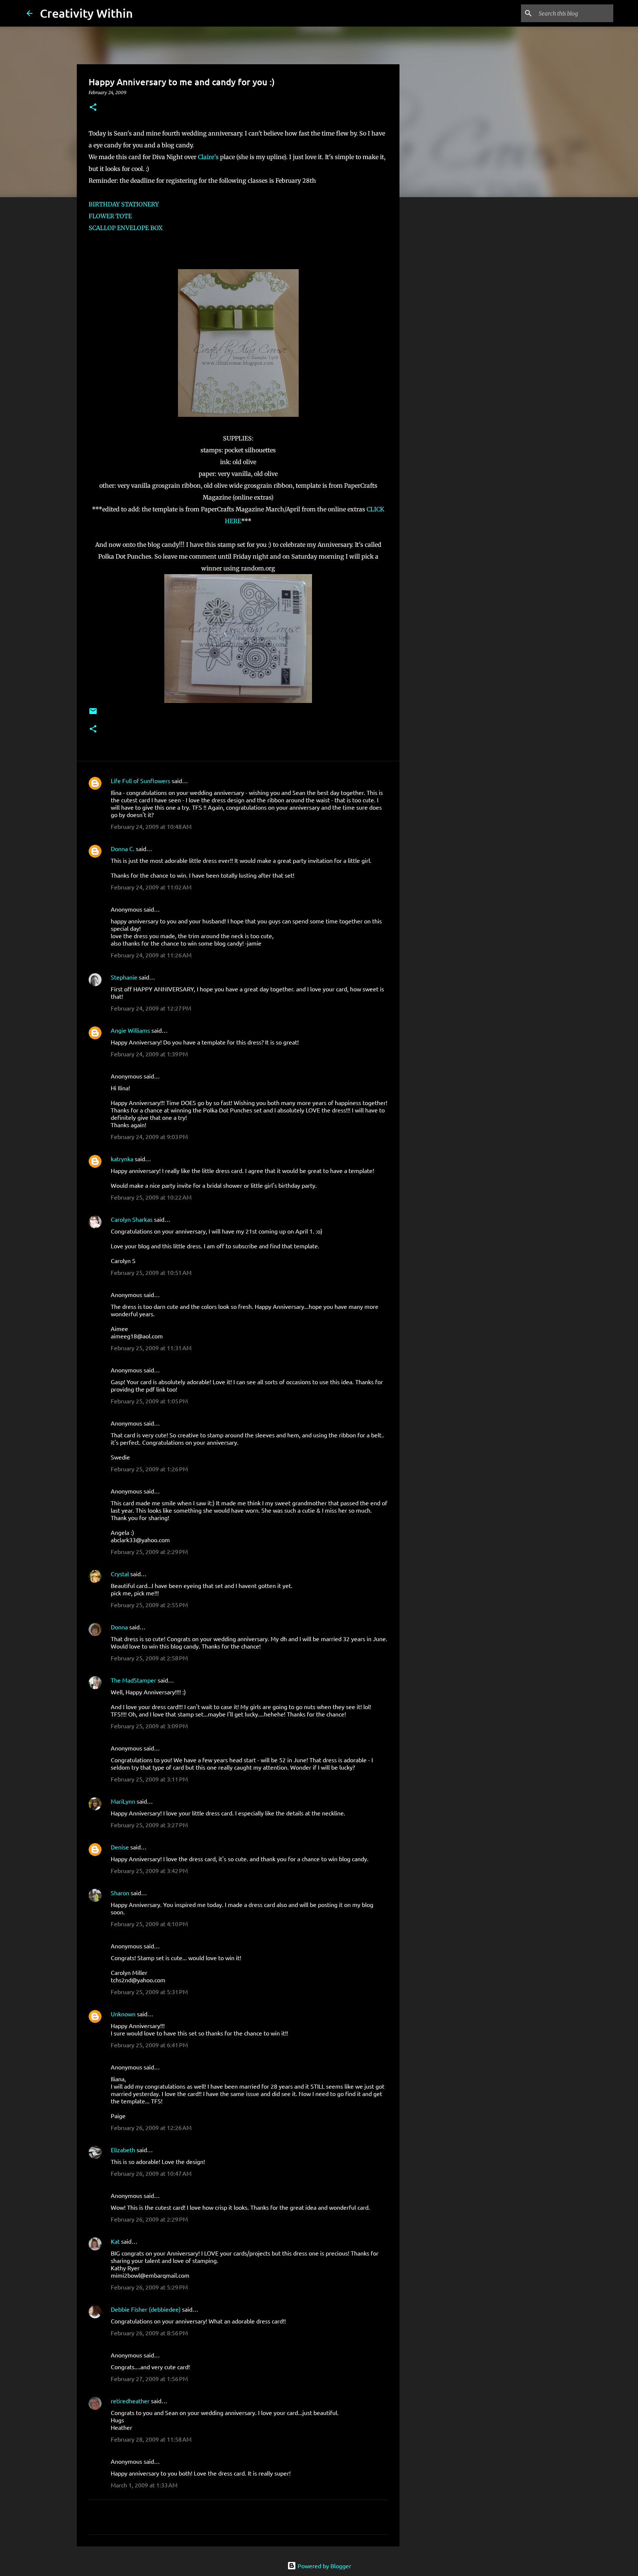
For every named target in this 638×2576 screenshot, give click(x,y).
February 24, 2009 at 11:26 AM (151, 955)
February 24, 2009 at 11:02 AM (151, 887)
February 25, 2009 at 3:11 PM (149, 1779)
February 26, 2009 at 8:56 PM (149, 2333)
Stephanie (124, 977)
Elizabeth (123, 2150)
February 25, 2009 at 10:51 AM (151, 1272)
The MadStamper (133, 1680)
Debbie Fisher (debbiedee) (146, 2309)
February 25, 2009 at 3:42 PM (149, 1870)
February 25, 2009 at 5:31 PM (149, 1992)
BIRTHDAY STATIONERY (124, 204)
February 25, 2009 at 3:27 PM (149, 1825)
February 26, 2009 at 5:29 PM (149, 2287)
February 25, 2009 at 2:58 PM (149, 1658)
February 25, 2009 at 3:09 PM (149, 1726)
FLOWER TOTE (110, 216)
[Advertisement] (437, 319)
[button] (93, 108)
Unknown (123, 2014)
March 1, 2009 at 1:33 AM (144, 2485)
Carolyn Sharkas (132, 1219)
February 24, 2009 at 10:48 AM (151, 826)
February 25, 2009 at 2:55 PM (149, 1605)
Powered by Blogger (324, 2566)
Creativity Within (86, 13)
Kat (115, 2241)
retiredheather (130, 2401)
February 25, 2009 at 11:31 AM (151, 1348)
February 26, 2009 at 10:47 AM (151, 2173)
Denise (120, 1847)
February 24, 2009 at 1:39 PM (149, 1054)
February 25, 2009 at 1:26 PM (149, 1469)
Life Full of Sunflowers (140, 781)
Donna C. (123, 848)
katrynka (122, 1159)
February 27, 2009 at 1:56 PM (149, 2378)
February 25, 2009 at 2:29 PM (149, 1551)
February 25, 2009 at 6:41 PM (149, 2045)
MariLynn (123, 1801)
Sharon (120, 1893)
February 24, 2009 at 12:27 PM (151, 1008)
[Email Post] (93, 714)
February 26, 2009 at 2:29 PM (149, 2219)
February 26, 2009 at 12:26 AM (151, 2127)
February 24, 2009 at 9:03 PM (149, 1136)
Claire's (208, 157)
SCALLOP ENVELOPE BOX (126, 228)
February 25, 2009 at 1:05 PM (149, 1401)
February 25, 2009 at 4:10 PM (149, 1924)
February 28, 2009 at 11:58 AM (151, 2439)
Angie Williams (130, 1030)
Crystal (120, 1574)
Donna (119, 1627)
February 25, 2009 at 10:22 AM (151, 1197)
